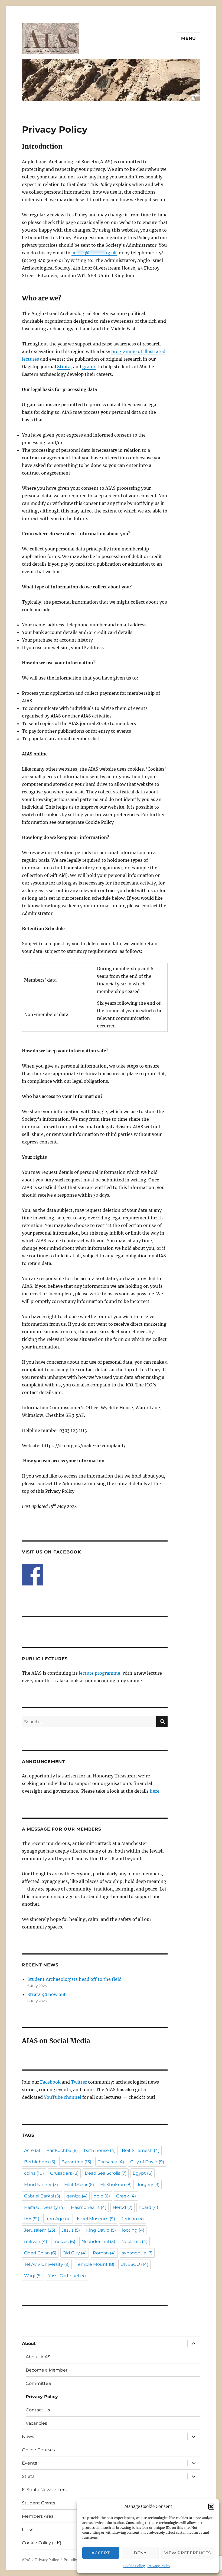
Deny (140, 2553)
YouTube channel (63, 2097)
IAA (32, 2219)
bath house (100, 2150)
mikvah (36, 2242)
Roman (104, 2253)
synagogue (137, 2253)
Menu (189, 38)
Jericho (133, 2219)
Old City (75, 2253)
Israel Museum (96, 2219)
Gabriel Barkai (42, 2196)
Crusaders (64, 2173)
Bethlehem (40, 2162)
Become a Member (47, 2370)
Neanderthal (98, 2242)
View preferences (188, 2553)
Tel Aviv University (47, 2264)
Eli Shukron (116, 2185)
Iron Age (58, 2219)
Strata (64, 367)
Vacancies (36, 2423)
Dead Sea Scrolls (106, 2173)
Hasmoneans (89, 2207)
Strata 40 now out (47, 1994)
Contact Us (38, 2410)
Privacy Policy (159, 2566)
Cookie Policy (134, 2566)
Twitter (79, 2082)
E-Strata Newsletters (44, 2490)
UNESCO (134, 2264)
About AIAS (38, 2357)
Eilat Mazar (79, 2185)
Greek (126, 2196)
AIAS (26, 2560)
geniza (77, 2196)
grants (89, 367)
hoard (148, 2207)
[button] (211, 2507)
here (155, 1791)
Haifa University (44, 2207)
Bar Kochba (62, 2150)
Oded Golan (40, 2253)
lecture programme (99, 1673)
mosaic (64, 2242)
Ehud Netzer (41, 2185)
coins (34, 2173)
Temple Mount (95, 2264)
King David (101, 2230)
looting (133, 2230)
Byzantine (76, 2162)
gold (102, 2196)
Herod (123, 2207)
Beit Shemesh (141, 2150)
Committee (38, 2383)
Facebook (50, 2082)
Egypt (143, 2173)
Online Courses (38, 2450)
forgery (149, 2185)
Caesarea (111, 2162)
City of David (147, 2162)
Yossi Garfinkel (67, 2276)
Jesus (71, 2230)
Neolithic (134, 2242)
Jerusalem (40, 2230)
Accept (101, 2553)
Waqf (33, 2276)
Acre (32, 2150)
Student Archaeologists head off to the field (74, 1979)
